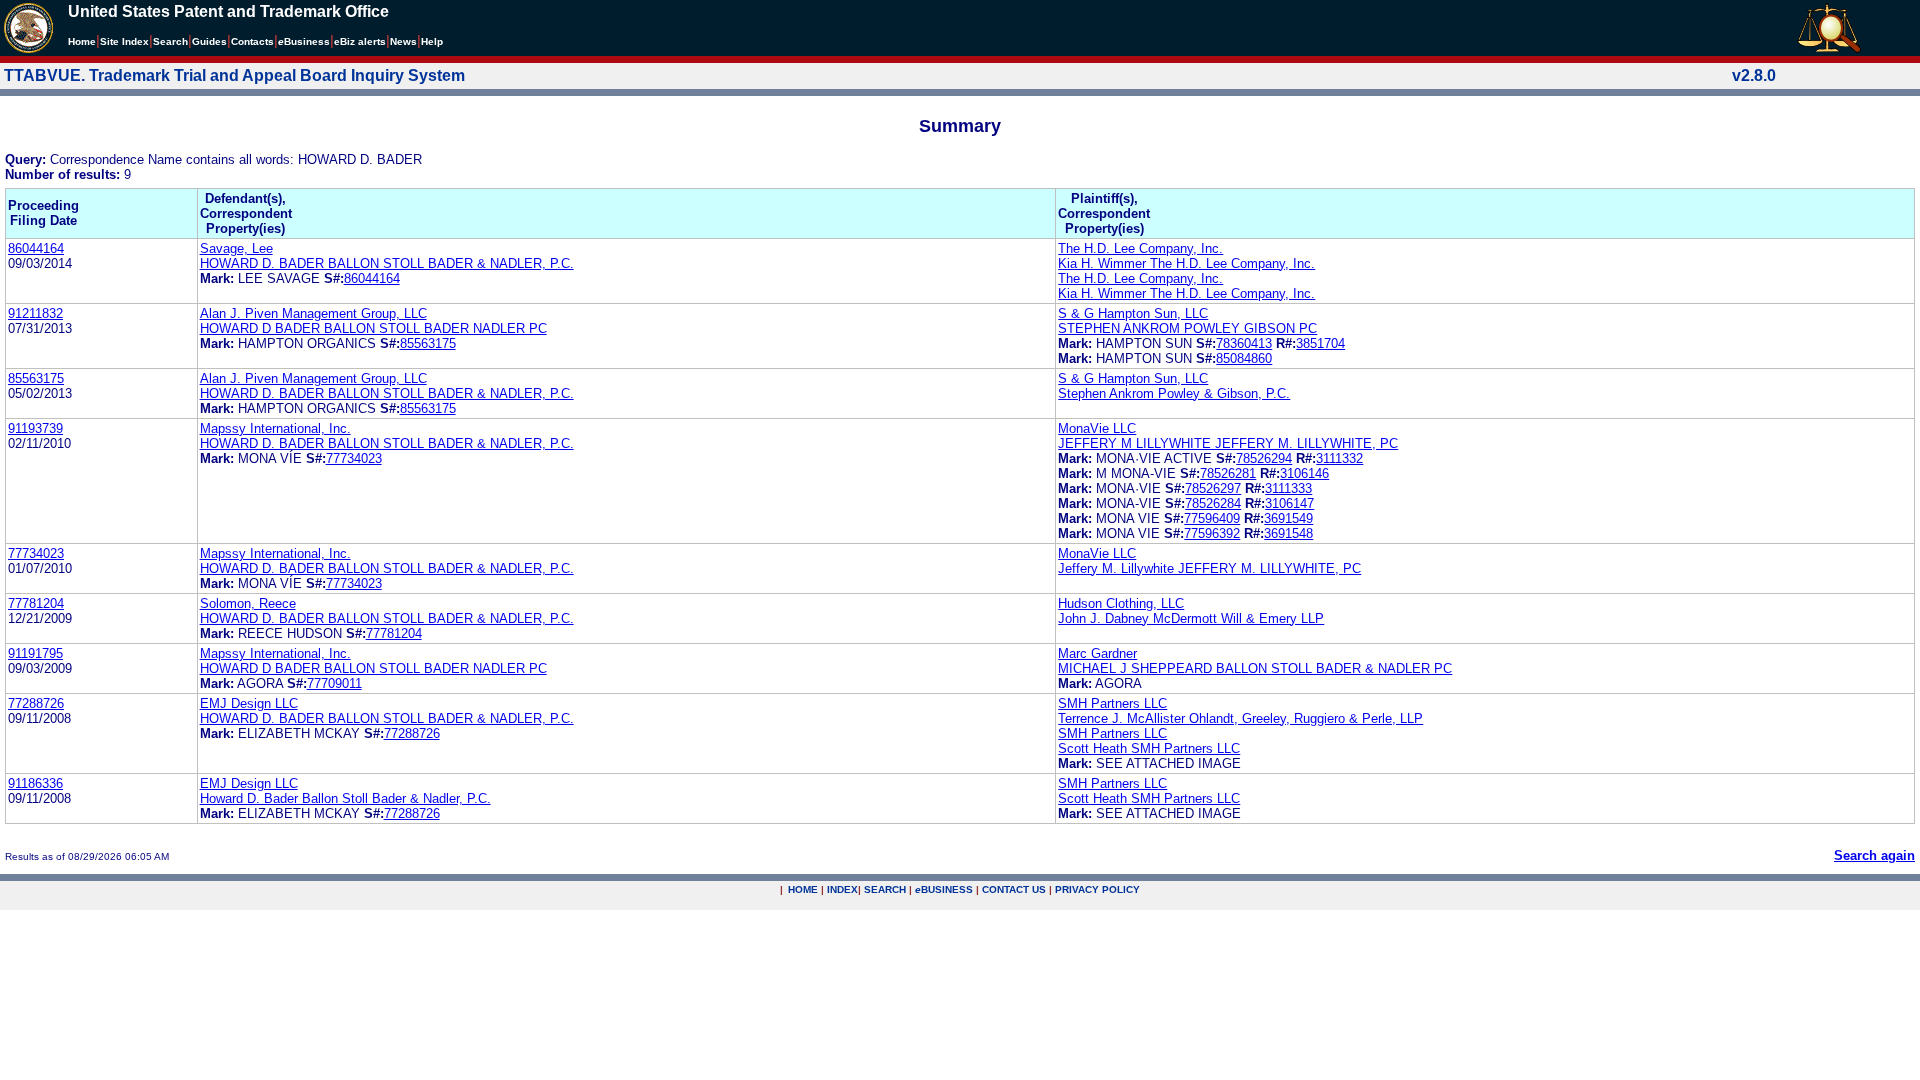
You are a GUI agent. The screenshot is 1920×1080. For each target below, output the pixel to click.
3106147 (1289, 503)
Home (82, 41)
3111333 (1288, 488)
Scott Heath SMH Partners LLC (1149, 748)
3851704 (1320, 343)
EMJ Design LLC (249, 703)
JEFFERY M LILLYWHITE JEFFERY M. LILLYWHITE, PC (1228, 443)
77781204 (36, 603)
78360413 (1244, 343)
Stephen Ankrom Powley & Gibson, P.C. (1174, 393)
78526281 (1228, 473)
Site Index (124, 41)
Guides (209, 41)
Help (432, 41)
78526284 (1213, 503)
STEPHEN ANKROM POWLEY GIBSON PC (1187, 328)
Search (170, 41)
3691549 (1288, 518)
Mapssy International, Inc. (275, 428)
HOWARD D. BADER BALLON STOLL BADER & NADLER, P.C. (387, 263)
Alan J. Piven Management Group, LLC (313, 313)
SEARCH (885, 889)
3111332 (1339, 458)
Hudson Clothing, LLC (1121, 603)
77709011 (334, 683)
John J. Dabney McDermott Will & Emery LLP (1191, 618)
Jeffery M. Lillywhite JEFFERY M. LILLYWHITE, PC (1209, 568)
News (403, 41)
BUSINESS (944, 889)
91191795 (35, 653)
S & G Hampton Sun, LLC (1133, 313)
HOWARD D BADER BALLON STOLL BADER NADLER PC (373, 328)
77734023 (354, 458)
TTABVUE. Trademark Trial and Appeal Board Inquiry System (234, 75)
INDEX (842, 889)
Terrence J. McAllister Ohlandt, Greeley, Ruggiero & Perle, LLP (1240, 718)
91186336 (35, 783)
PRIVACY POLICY (1097, 889)
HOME (803, 889)
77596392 (1212, 533)
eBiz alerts (360, 41)
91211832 (35, 313)
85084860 (1244, 358)
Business (304, 41)
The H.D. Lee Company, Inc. (1140, 248)
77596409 (1212, 518)
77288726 (36, 703)
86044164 (36, 248)
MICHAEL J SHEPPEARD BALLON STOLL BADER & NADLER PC (1255, 668)
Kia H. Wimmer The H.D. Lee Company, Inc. (1186, 263)
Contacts (252, 41)
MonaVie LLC (1097, 428)
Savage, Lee (236, 248)
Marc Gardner (1097, 653)
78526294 (1264, 458)
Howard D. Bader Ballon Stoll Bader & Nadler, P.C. (345, 798)
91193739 (35, 428)
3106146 (1304, 473)
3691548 (1288, 533)
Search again (1874, 855)
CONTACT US (1014, 889)
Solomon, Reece (248, 603)
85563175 (428, 343)
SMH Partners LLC (1112, 703)
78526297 (1213, 488)
